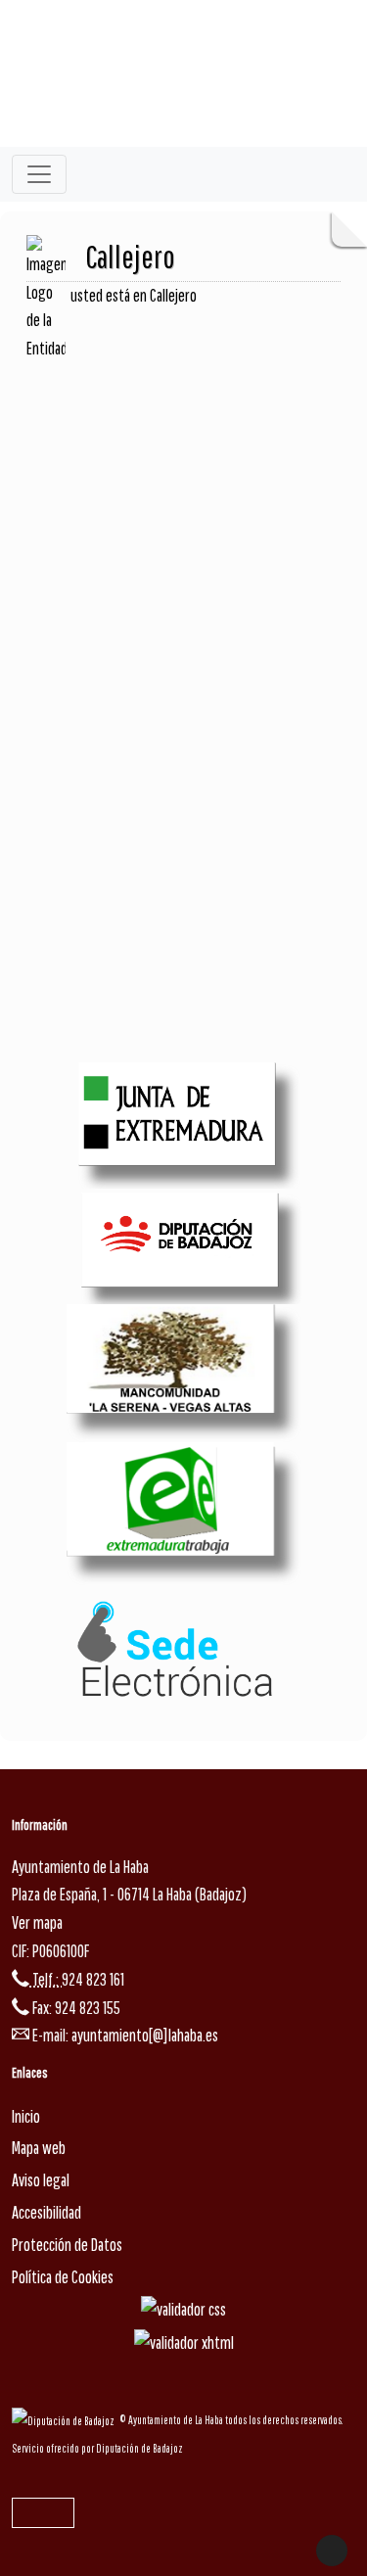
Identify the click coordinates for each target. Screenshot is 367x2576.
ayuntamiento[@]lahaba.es (145, 2035)
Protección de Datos (67, 2245)
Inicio (26, 2116)
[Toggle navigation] (39, 174)
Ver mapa (37, 1922)
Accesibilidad (46, 2212)
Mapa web (39, 2148)
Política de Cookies (63, 2277)
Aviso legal (41, 2180)
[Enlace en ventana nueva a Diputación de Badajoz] (66, 2420)
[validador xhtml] (184, 2342)
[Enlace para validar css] (183, 2308)
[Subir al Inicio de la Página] (332, 2551)
